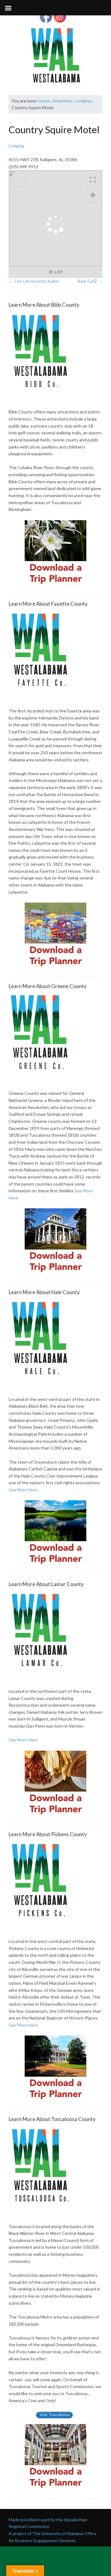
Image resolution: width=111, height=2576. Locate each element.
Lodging (83, 101)
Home (44, 101)
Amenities (63, 101)
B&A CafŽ (90, 281)
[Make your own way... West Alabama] (55, 55)
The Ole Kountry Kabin (34, 281)
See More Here (23, 1490)
